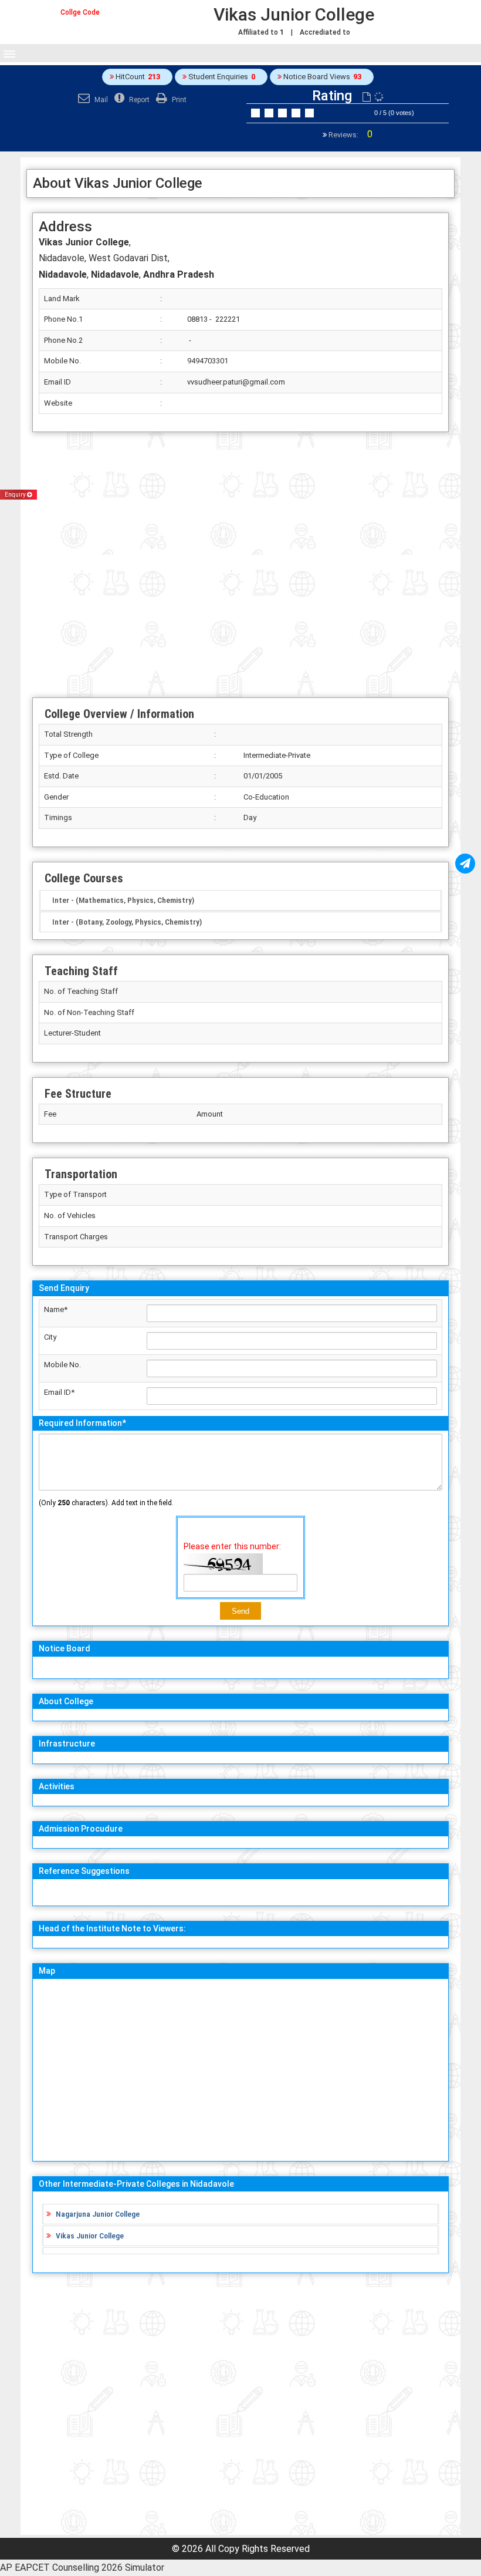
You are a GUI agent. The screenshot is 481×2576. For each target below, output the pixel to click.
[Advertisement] (240, 565)
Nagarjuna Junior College (98, 2214)
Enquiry (16, 495)
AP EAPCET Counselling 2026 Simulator (82, 2567)
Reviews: (350, 135)
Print (178, 100)
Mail (100, 100)
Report (138, 100)
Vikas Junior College (90, 2236)
